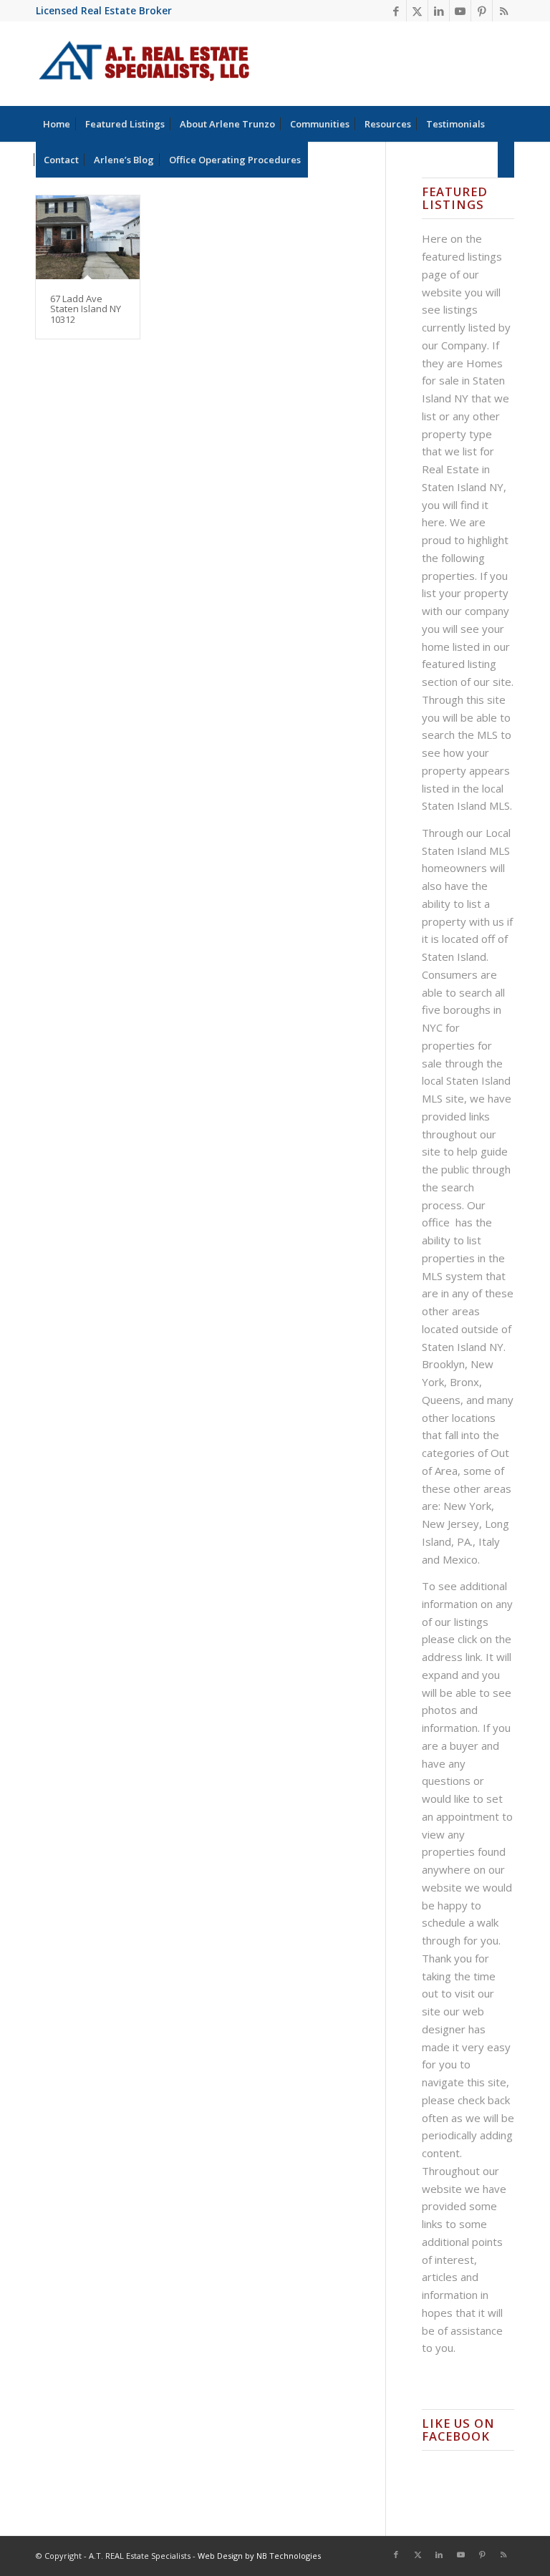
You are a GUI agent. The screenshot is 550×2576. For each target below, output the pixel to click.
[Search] (506, 160)
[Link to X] (417, 11)
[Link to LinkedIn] (439, 11)
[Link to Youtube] (460, 11)
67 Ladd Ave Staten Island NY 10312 (86, 309)
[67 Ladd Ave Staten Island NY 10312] (88, 237)
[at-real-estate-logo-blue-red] (144, 64)
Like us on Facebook (458, 2430)
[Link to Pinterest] (482, 11)
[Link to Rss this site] (503, 11)
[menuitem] (57, 124)
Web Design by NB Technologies (259, 2556)
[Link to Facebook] (396, 11)
